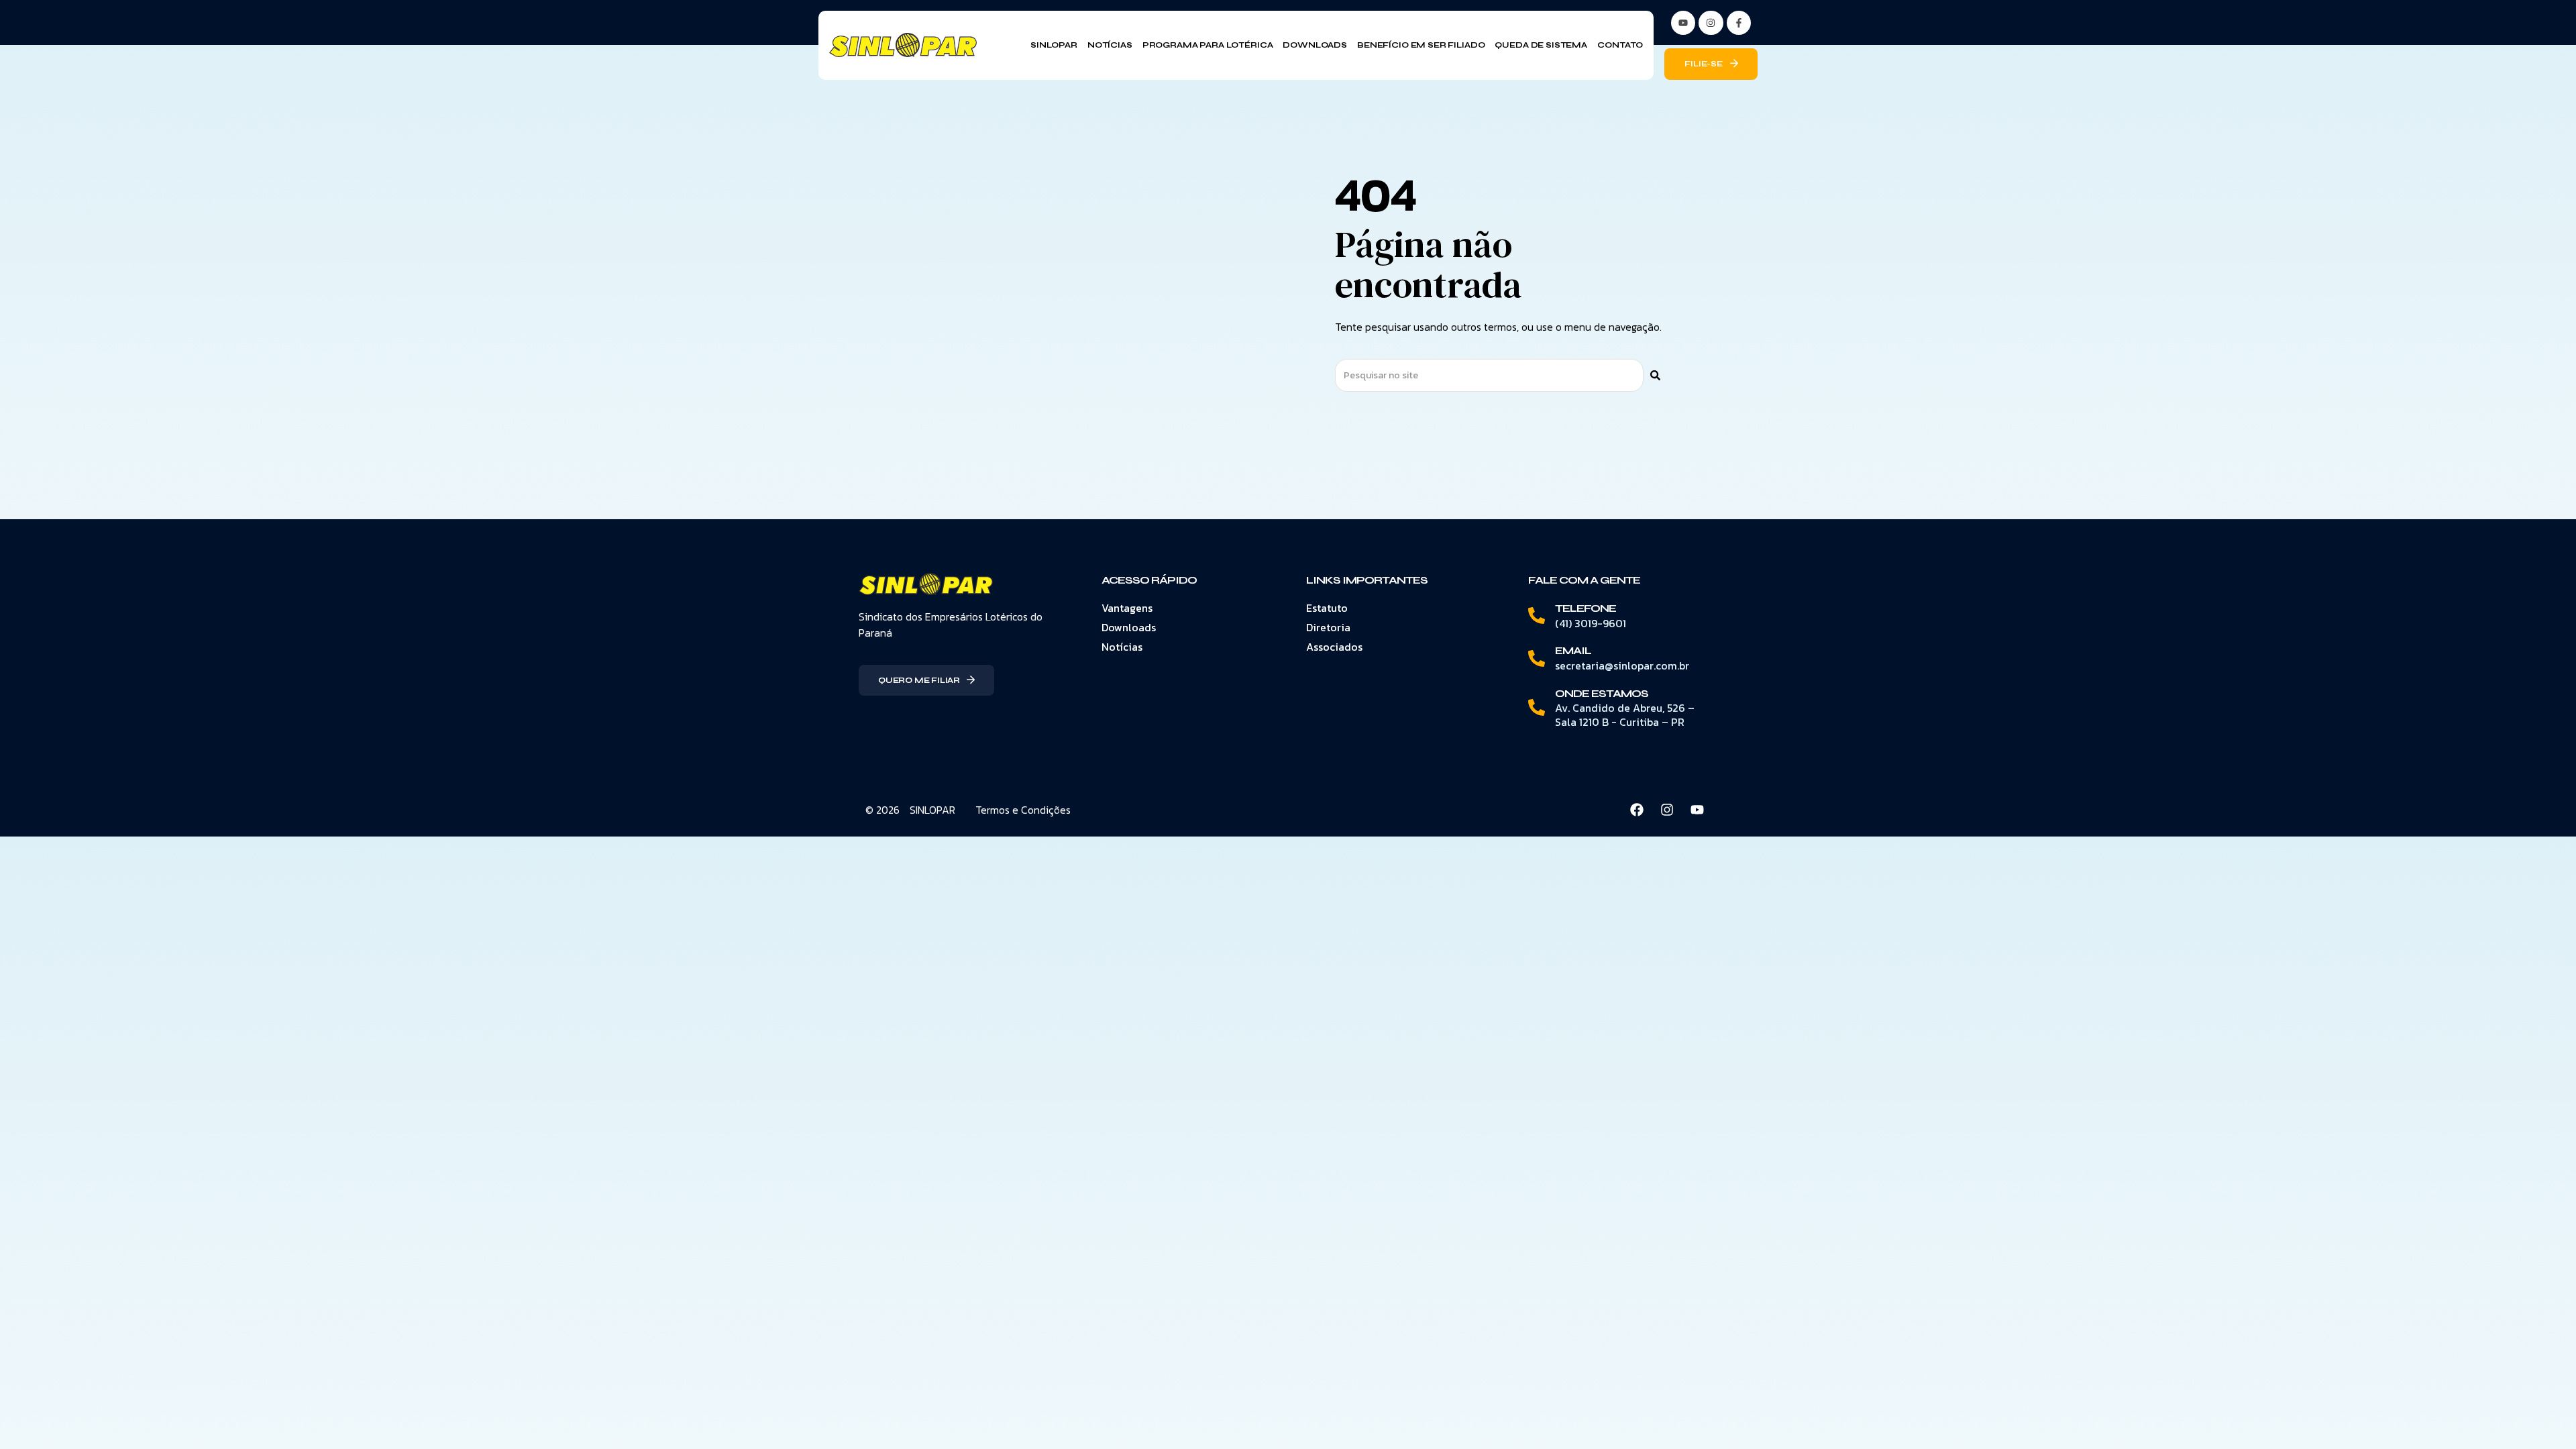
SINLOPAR (932, 810)
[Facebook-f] (1739, 23)
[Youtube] (1697, 810)
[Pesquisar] (1655, 375)
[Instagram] (1711, 23)
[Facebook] (1637, 810)
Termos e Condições (1023, 810)
